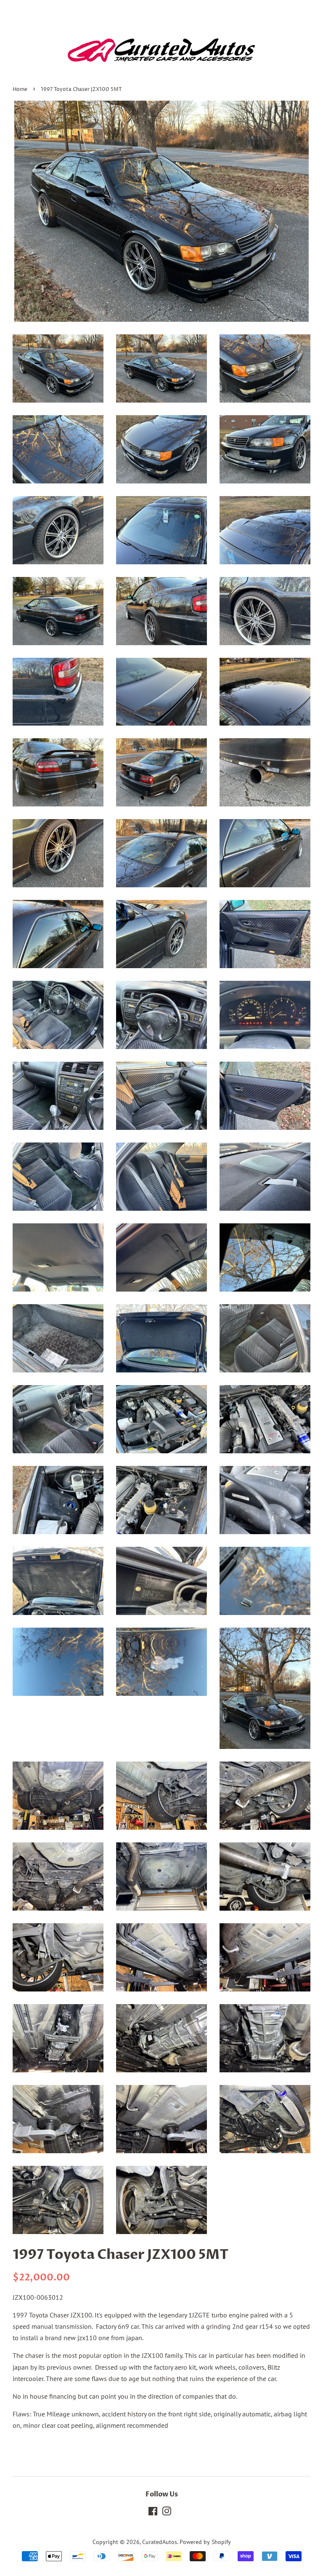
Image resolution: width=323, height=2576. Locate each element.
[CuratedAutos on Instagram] (167, 2513)
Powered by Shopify (205, 2542)
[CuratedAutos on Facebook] (153, 2513)
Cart (303, 12)
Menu (31, 11)
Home (20, 89)
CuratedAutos (160, 2542)
